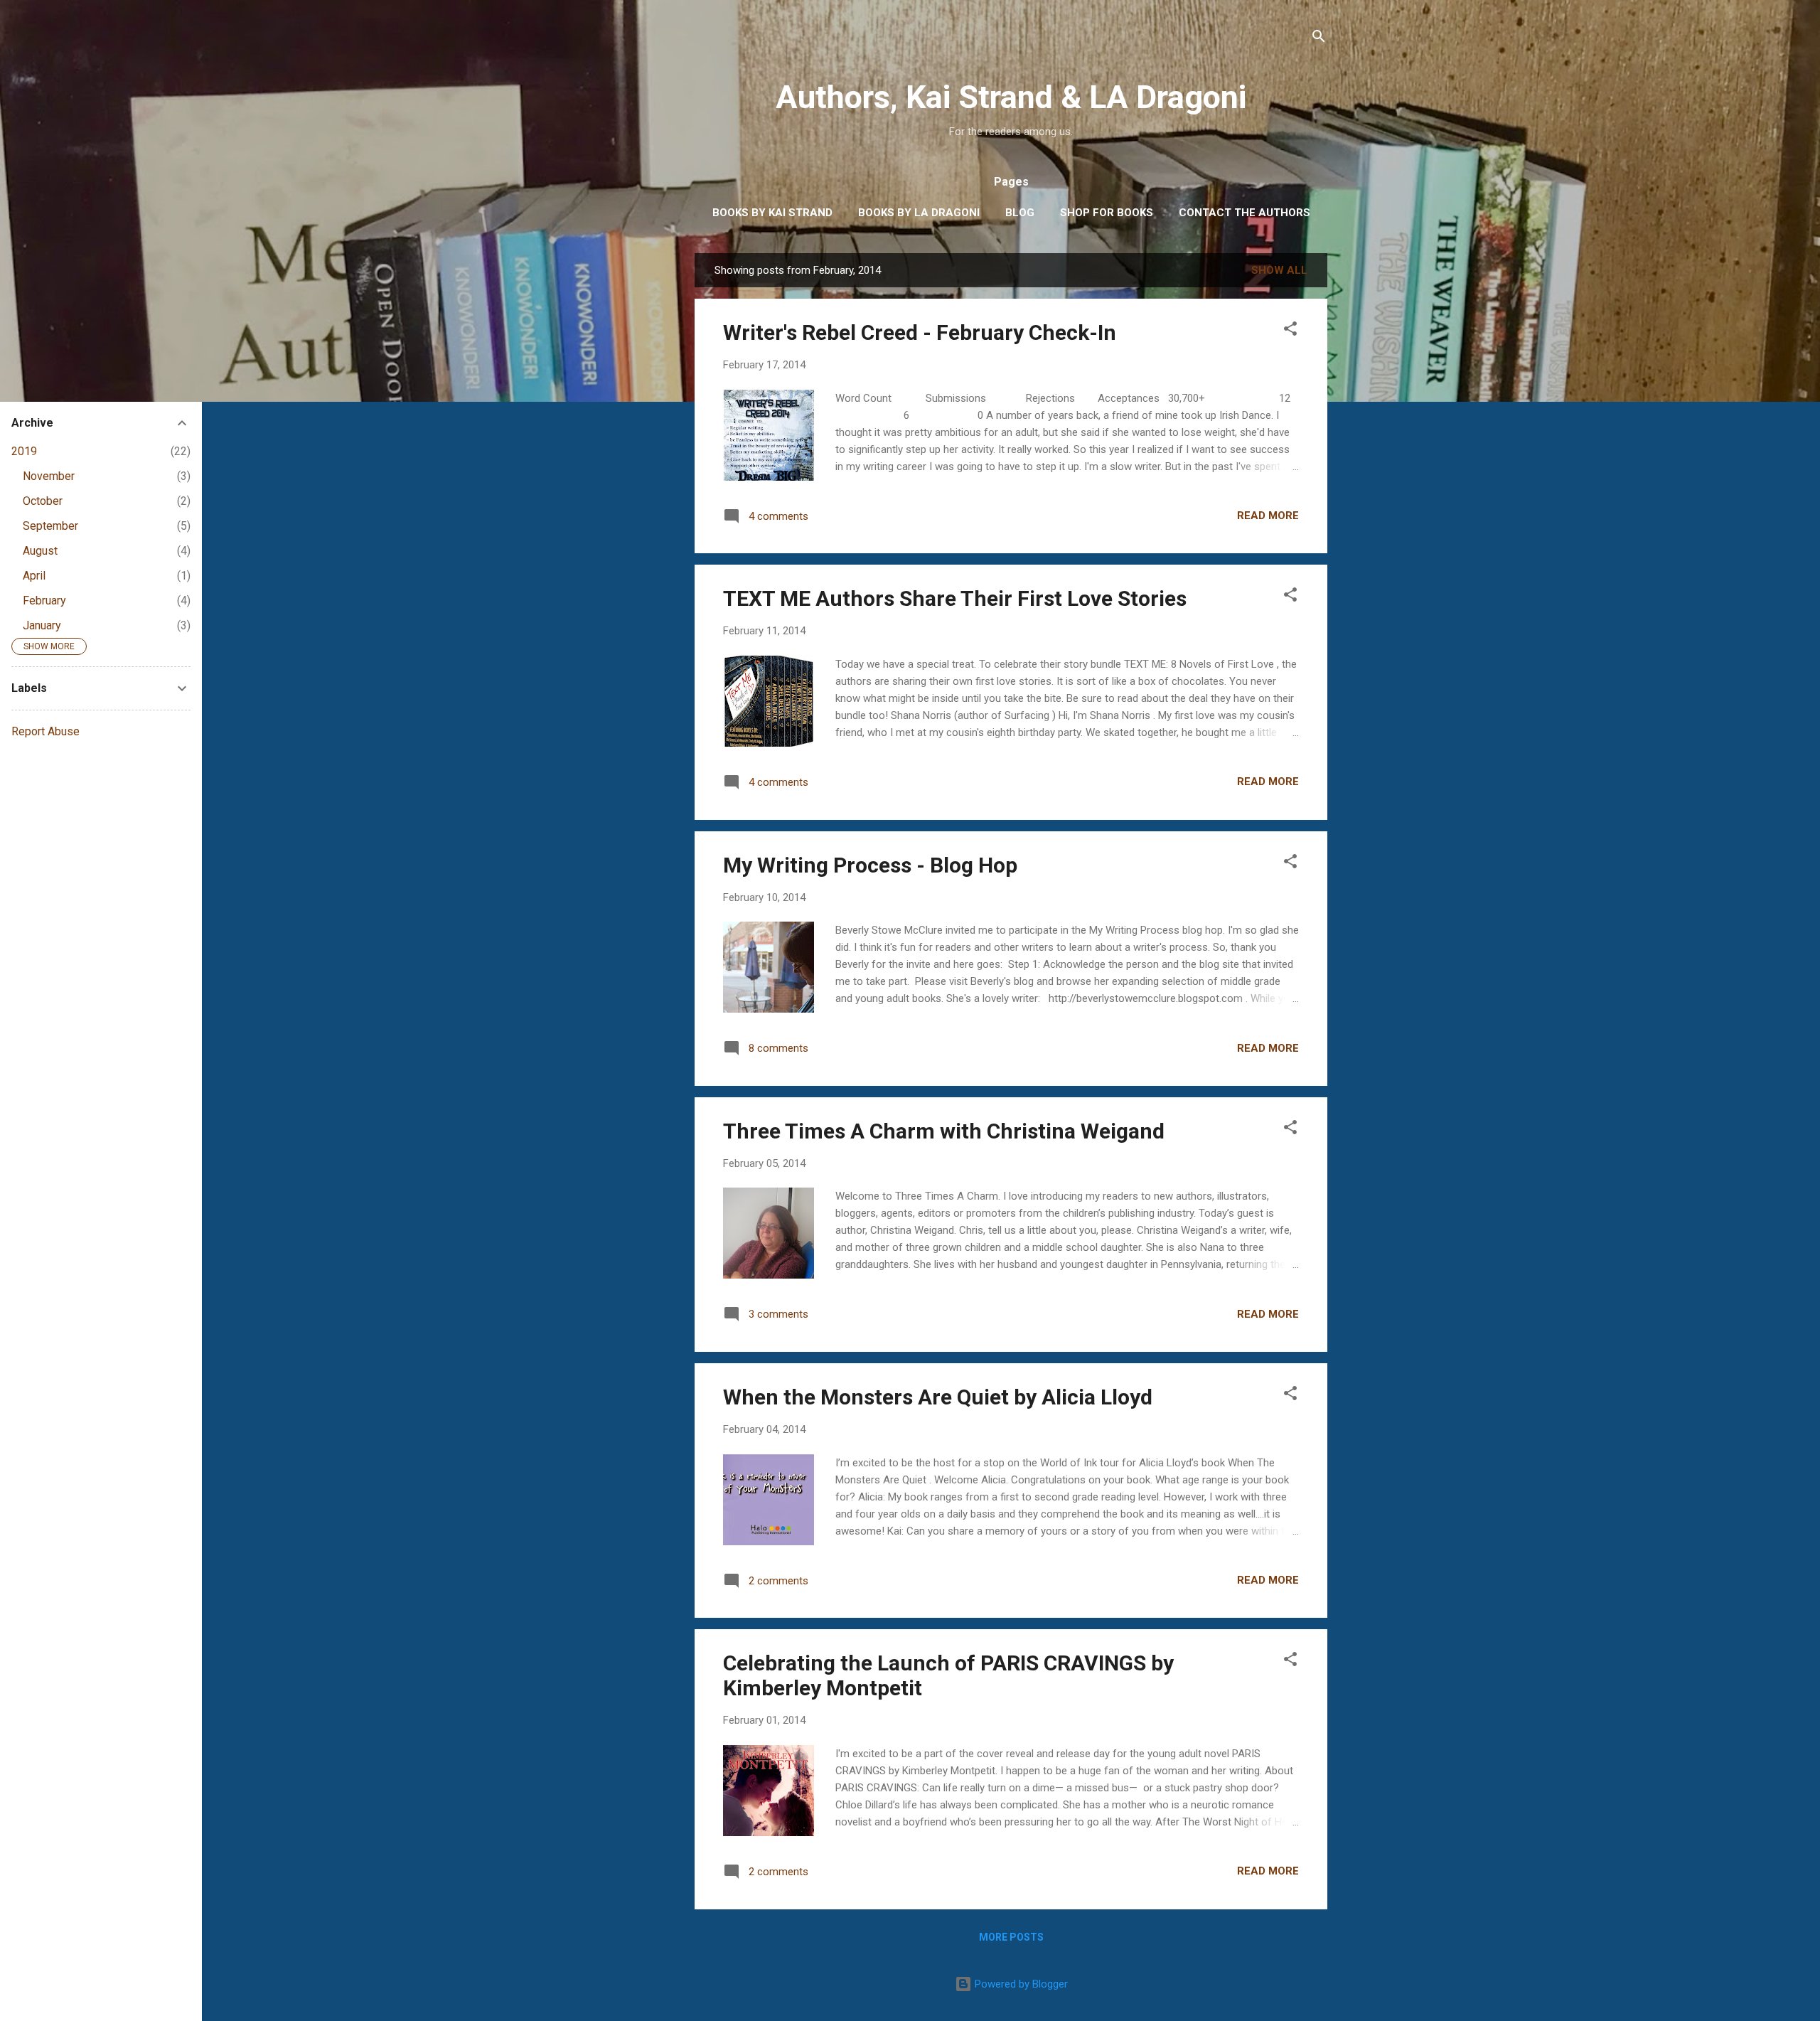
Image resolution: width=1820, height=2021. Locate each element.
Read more (1268, 516)
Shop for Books (1107, 213)
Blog (1020, 213)
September (50, 526)
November (49, 476)
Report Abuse (45, 731)
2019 (24, 451)
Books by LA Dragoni (919, 213)
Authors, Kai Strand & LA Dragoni (1011, 97)
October (43, 501)
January (42, 625)
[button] (1290, 331)
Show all (1279, 270)
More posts (1011, 1937)
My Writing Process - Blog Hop (870, 865)
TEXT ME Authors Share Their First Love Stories (955, 598)
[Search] (1319, 39)
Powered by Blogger (1020, 1984)
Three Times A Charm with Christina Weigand (944, 1131)
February (44, 601)
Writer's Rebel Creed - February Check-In (920, 332)
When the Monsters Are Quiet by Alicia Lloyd (938, 1397)
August (40, 551)
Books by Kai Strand (772, 213)
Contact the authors (1244, 213)
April (34, 576)
